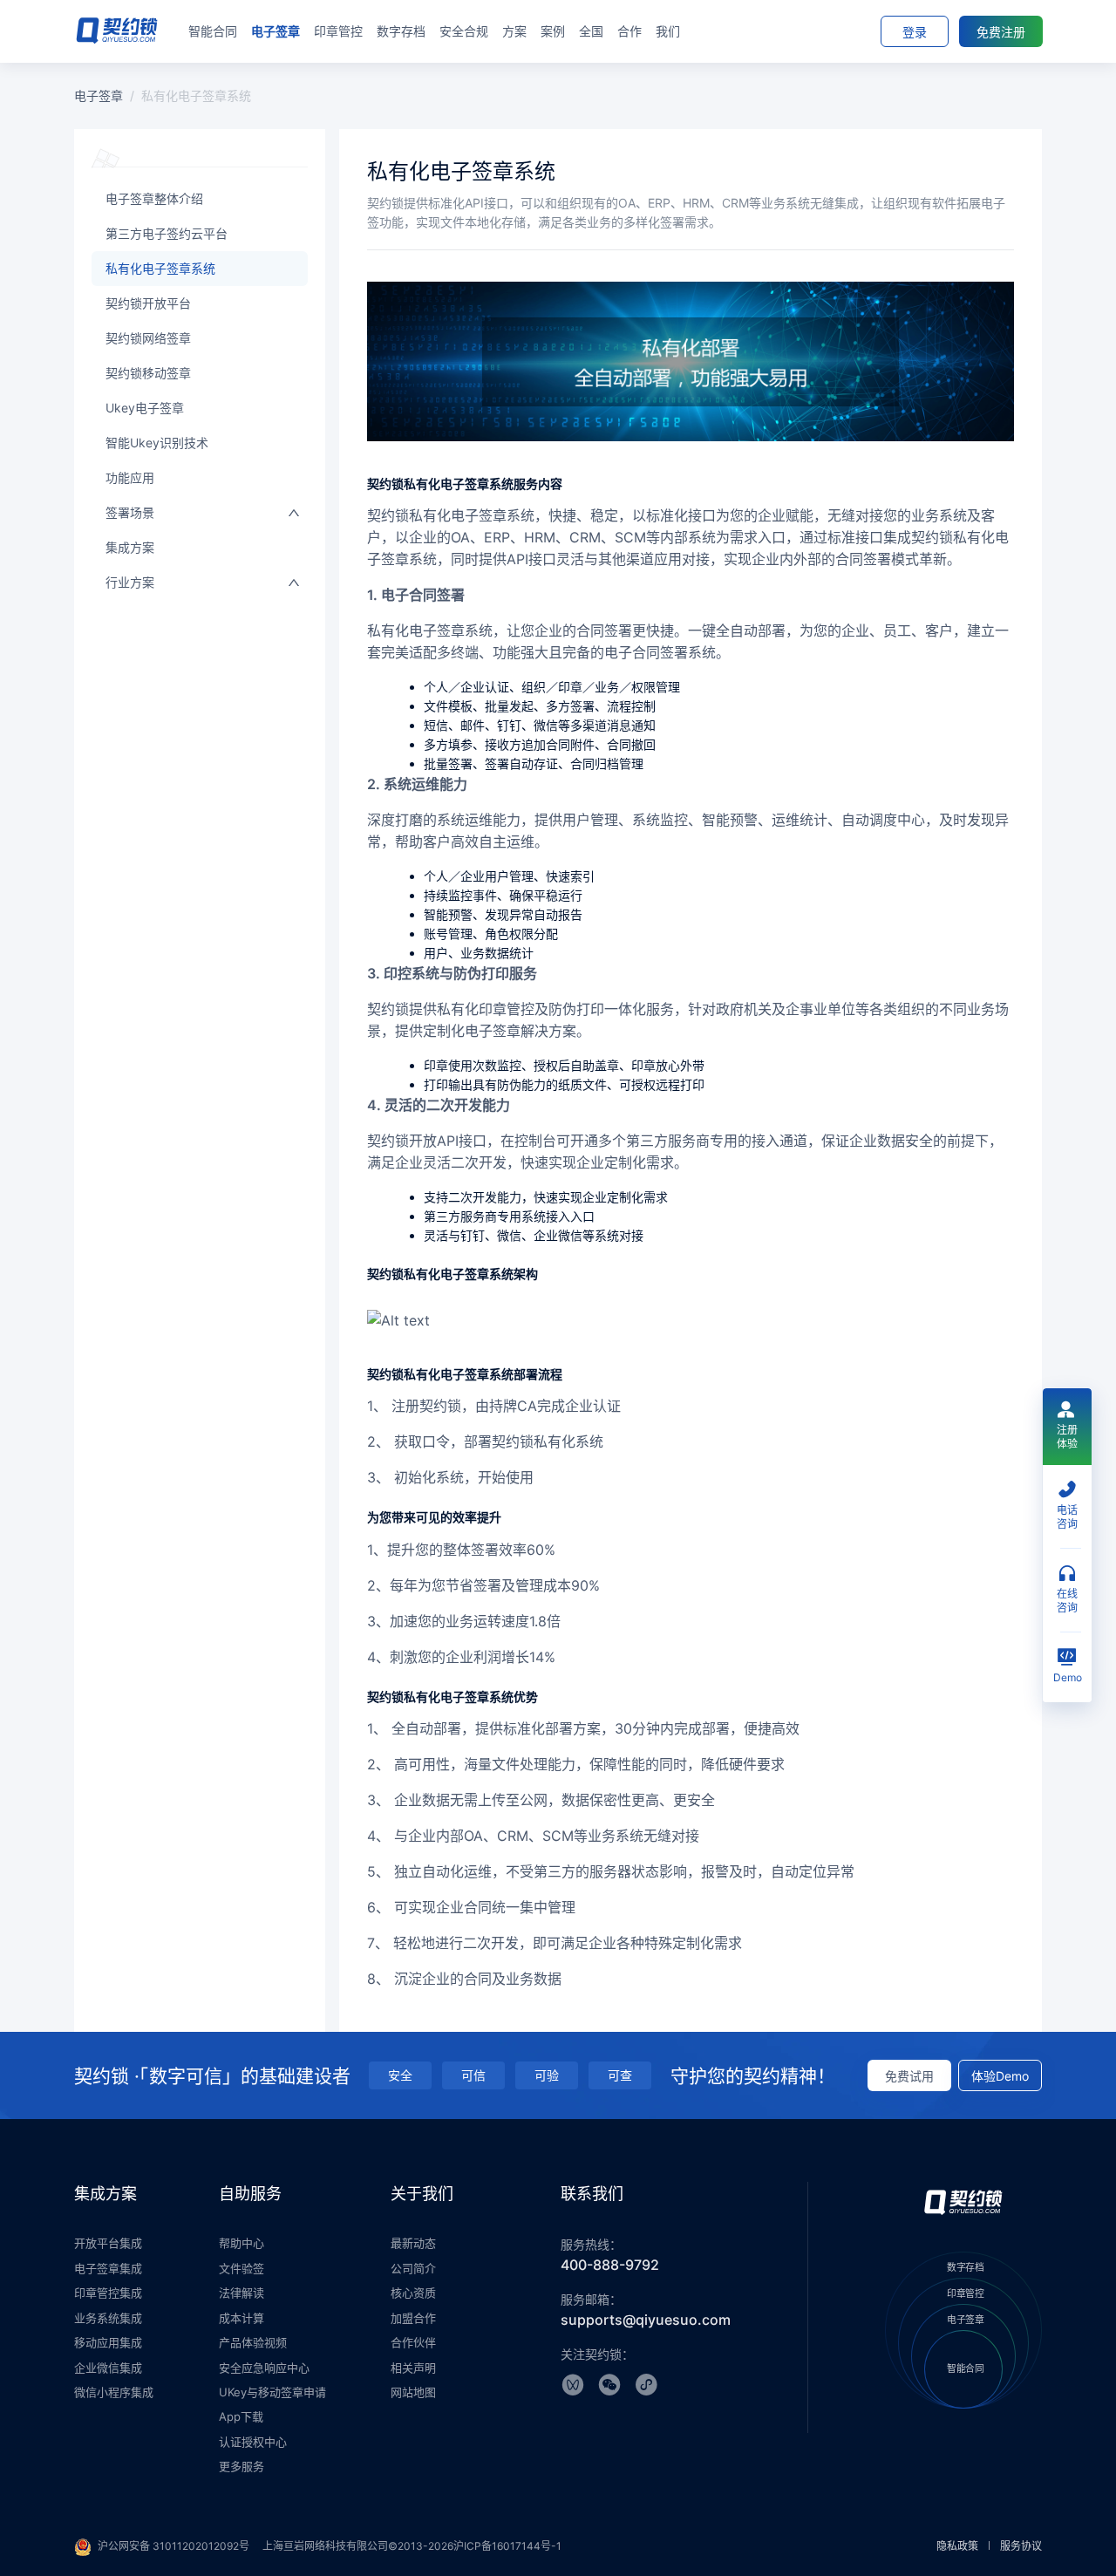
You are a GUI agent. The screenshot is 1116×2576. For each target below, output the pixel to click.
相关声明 (413, 2368)
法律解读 (242, 2293)
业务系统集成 (108, 2318)
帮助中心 (242, 2243)
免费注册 (1001, 32)
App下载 (241, 2416)
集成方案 (130, 547)
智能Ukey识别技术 (157, 443)
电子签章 (99, 95)
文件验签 (242, 2268)
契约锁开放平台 (148, 303)
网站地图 (413, 2392)
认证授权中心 (253, 2442)
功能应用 (130, 477)
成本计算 (242, 2318)
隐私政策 (957, 2546)
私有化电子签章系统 (160, 268)
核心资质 (413, 2293)
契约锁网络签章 (148, 338)
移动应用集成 (108, 2342)
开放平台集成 (108, 2243)
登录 (915, 32)
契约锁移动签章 (148, 373)
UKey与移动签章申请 (272, 2392)
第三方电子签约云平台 (167, 233)
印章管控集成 (108, 2293)
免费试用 (909, 2076)
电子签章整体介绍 (154, 198)
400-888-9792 (610, 2265)
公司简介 (413, 2268)
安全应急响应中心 (264, 2368)
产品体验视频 (253, 2342)
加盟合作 (413, 2318)
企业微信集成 (108, 2368)
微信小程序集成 (114, 2392)
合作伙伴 (413, 2342)
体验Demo (1000, 2076)
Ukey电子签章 (145, 408)
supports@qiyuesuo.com (646, 2320)
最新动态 (413, 2243)
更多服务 (242, 2466)
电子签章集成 (108, 2268)
